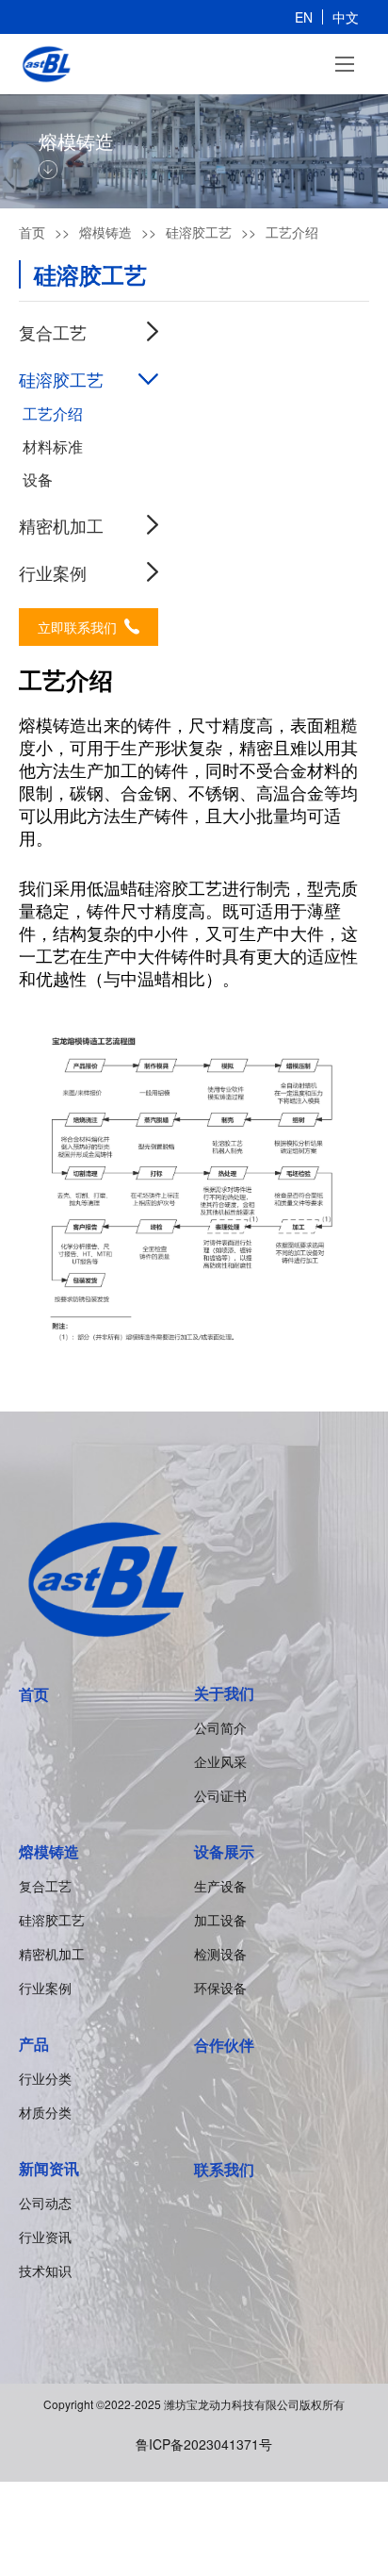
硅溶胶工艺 (52, 1920)
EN (304, 17)
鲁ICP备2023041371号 (204, 2444)
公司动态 (45, 2203)
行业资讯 (45, 2237)
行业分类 (45, 2078)
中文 (346, 17)
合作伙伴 (224, 2045)
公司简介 (220, 1727)
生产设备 (220, 1886)
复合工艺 (45, 1886)
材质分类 (45, 2112)
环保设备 (220, 1988)
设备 (38, 480)
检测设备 (220, 1954)
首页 (32, 232)
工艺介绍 (53, 414)
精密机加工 (61, 525)
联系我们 (224, 2169)
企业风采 (220, 1761)
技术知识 (45, 2271)
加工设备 (220, 1920)
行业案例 (53, 572)
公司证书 (220, 1795)
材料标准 (53, 447)
